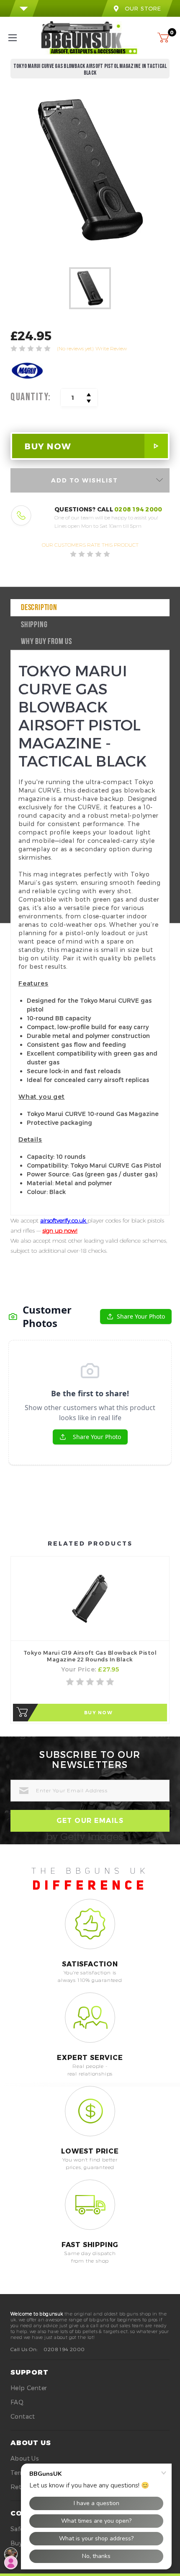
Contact (23, 2416)
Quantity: (31, 397)
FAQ (17, 2402)
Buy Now (99, 1713)
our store (143, 8)
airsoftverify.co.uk (64, 1220)
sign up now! (60, 1231)
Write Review (111, 348)
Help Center (29, 2388)
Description (39, 608)
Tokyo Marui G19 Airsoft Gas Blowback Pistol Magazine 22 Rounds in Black (90, 1656)
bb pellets (139, 958)
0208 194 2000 (138, 509)
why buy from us (46, 642)
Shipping (34, 625)
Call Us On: (24, 2349)
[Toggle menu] (20, 38)
